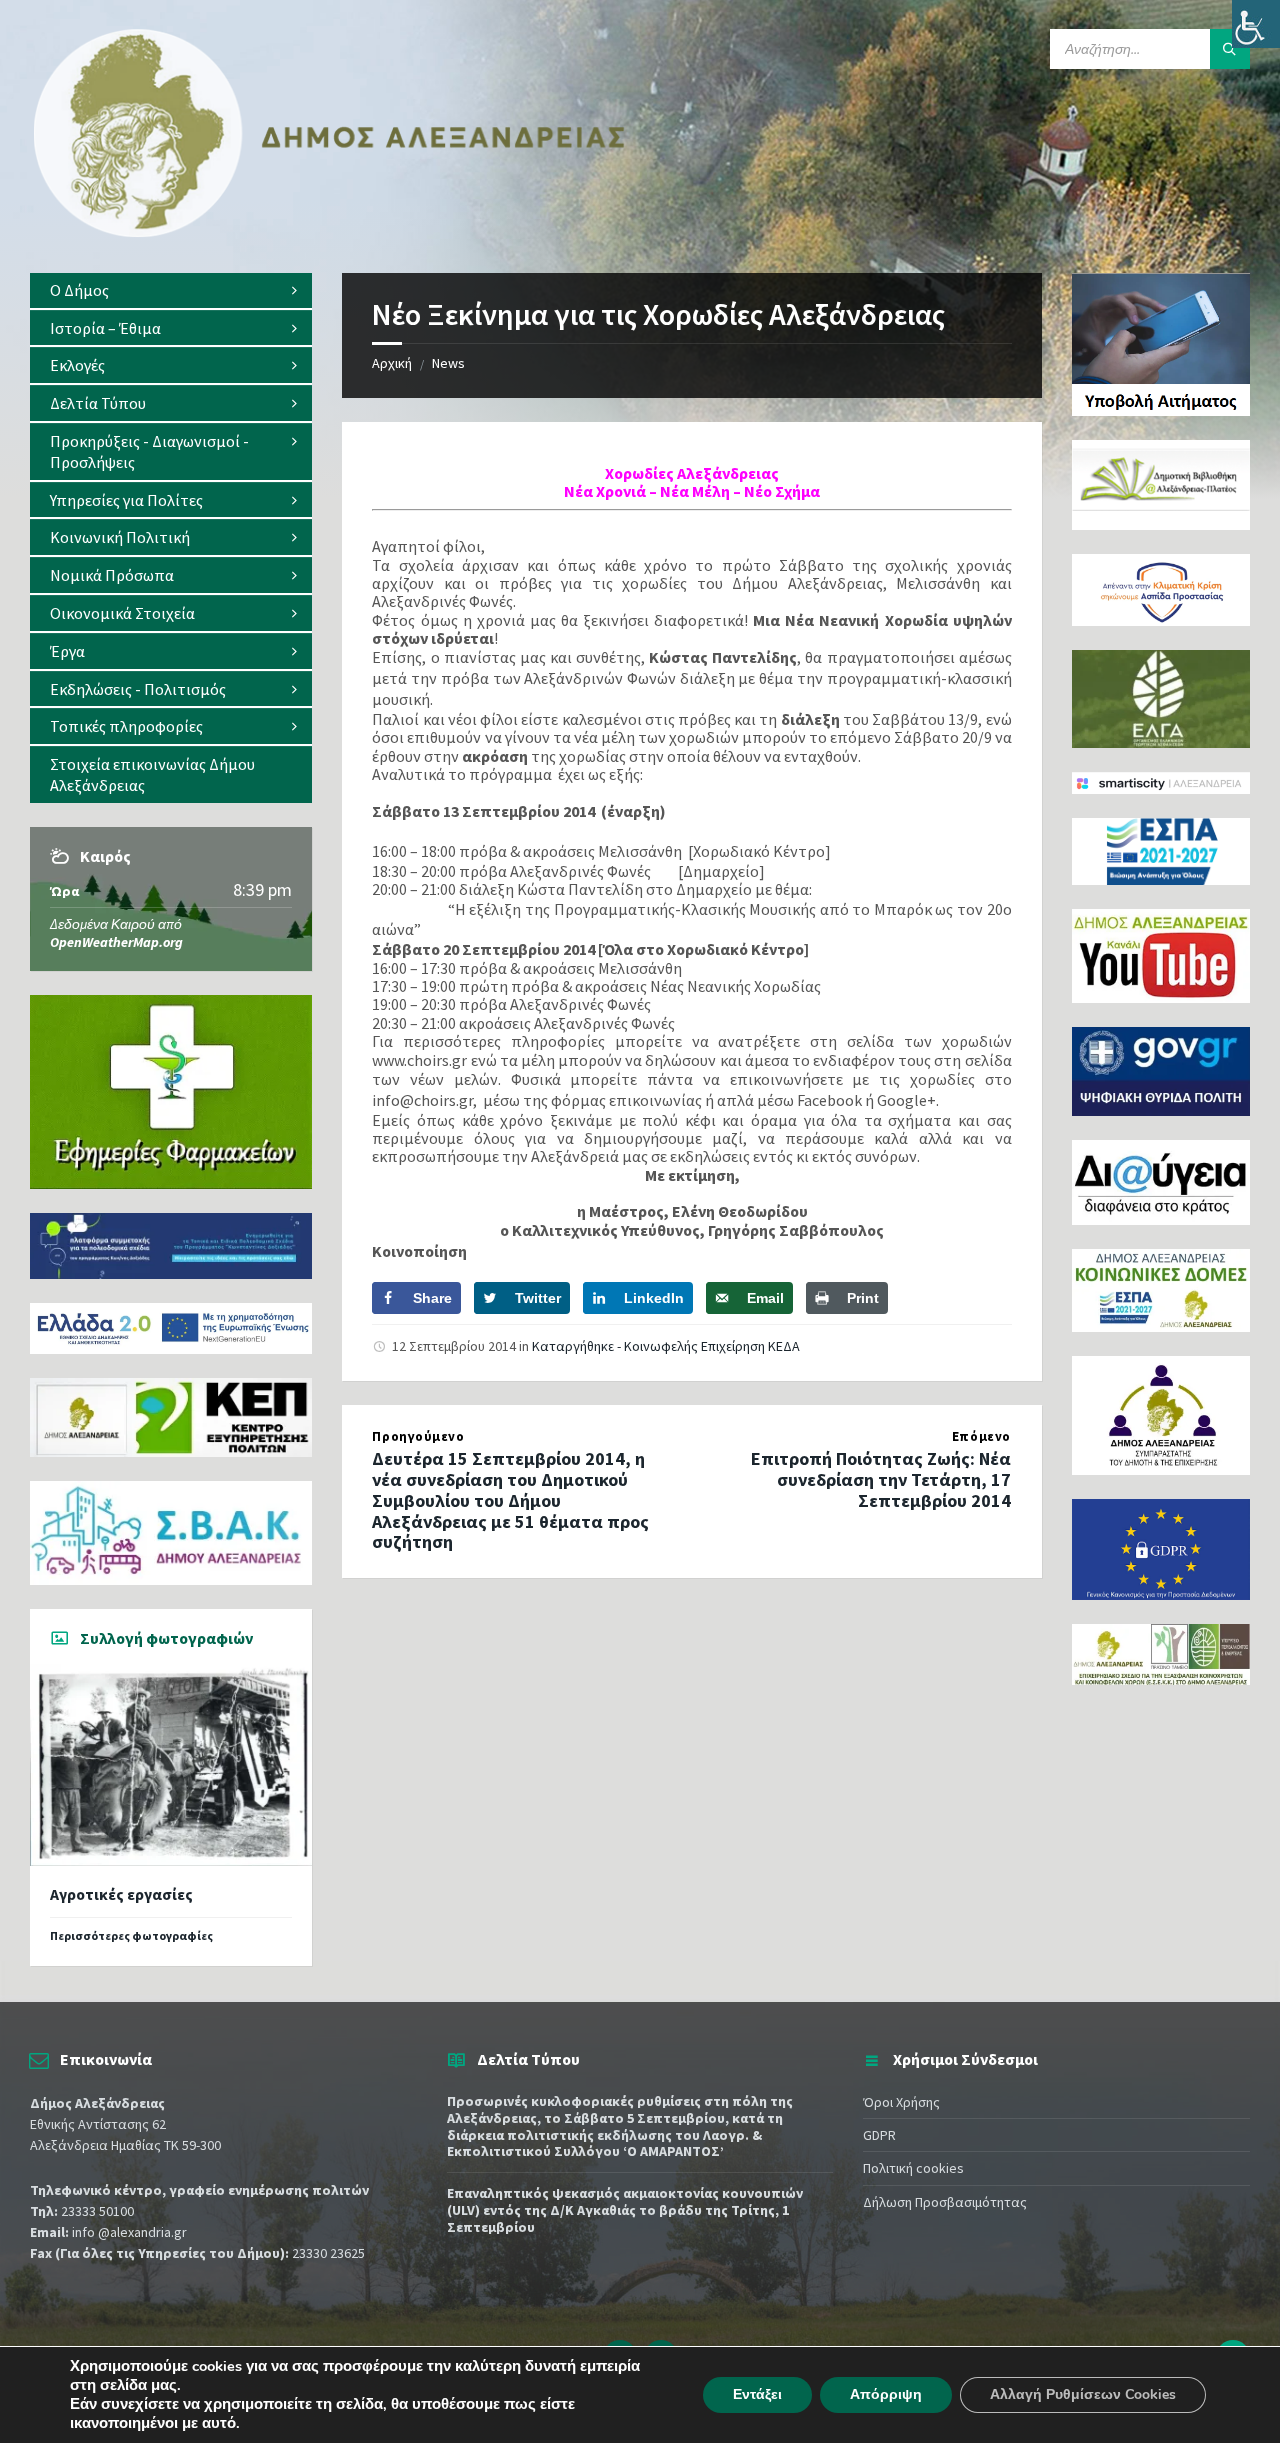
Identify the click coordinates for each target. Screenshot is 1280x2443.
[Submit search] (1230, 49)
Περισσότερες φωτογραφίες (131, 1935)
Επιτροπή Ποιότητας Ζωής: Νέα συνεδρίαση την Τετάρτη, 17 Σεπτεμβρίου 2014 (881, 1479)
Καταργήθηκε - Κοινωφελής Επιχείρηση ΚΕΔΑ (666, 1346)
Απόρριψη (886, 2394)
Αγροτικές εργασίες (121, 1894)
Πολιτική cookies (913, 2168)
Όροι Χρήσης (901, 2102)
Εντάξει (757, 2394)
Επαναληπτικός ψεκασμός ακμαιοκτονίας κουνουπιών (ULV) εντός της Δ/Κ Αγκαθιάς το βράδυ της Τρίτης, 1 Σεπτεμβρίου (625, 2210)
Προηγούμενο (418, 1436)
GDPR (879, 2135)
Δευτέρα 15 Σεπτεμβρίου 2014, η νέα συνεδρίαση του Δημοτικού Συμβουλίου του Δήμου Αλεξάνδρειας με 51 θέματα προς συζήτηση (510, 1500)
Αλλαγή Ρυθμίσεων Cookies (1083, 2394)
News (448, 363)
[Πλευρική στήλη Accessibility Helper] (1256, 24)
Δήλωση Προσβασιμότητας (945, 2202)
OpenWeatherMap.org (116, 942)
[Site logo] (330, 233)
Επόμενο (981, 1436)
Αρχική (392, 363)
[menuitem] (171, 290)
